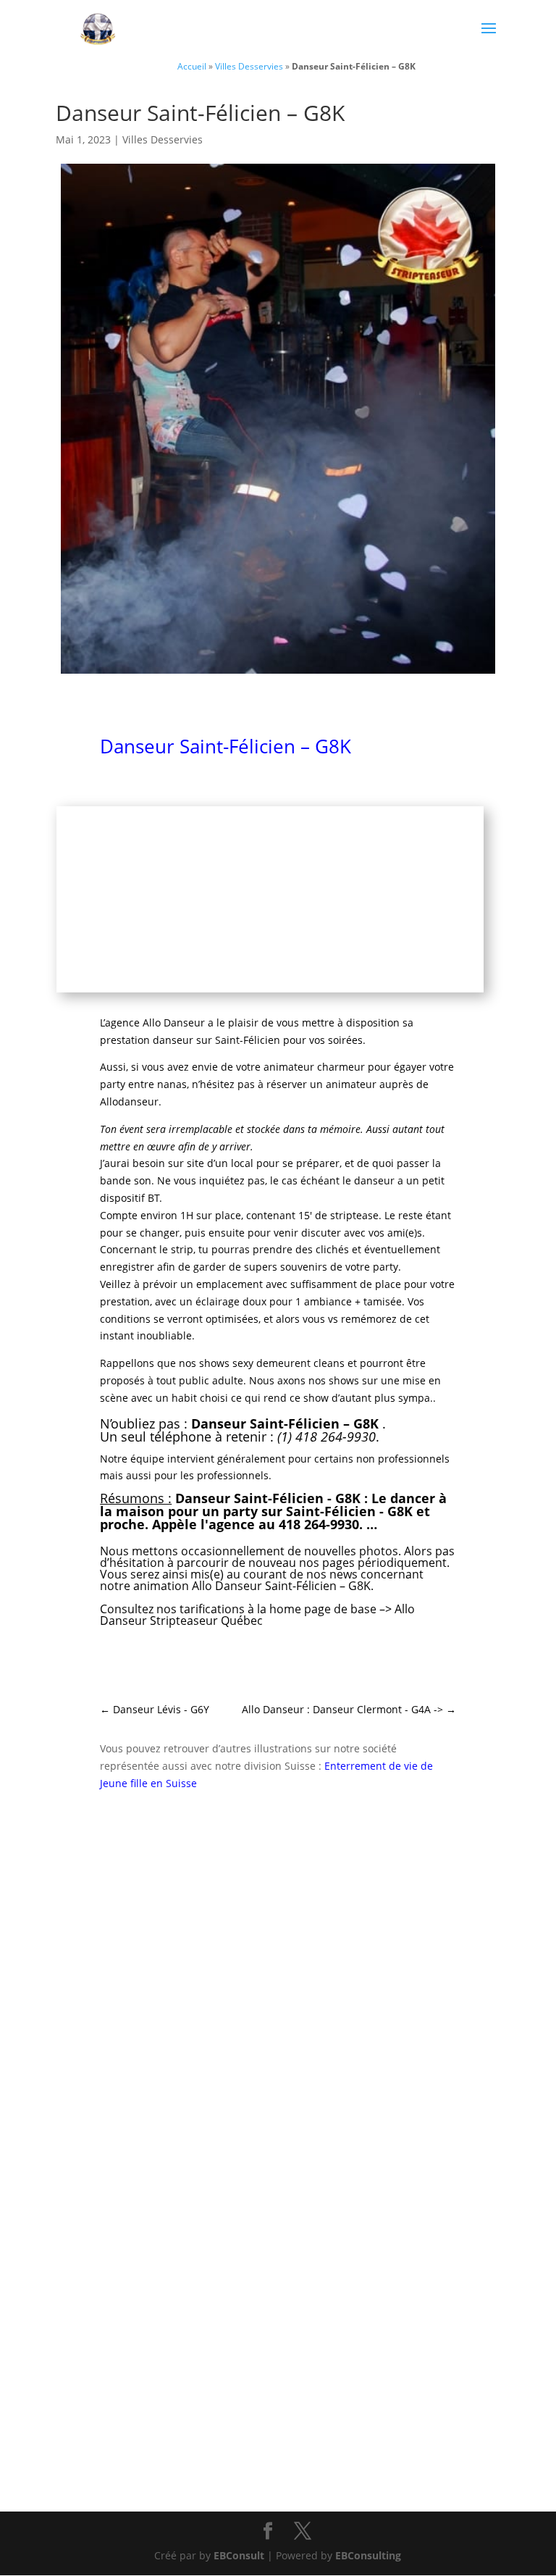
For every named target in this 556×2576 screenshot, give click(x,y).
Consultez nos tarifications (172, 1609)
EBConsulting (368, 2555)
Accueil (192, 66)
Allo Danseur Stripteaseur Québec (257, 1615)
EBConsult (239, 2555)
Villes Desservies (249, 66)
